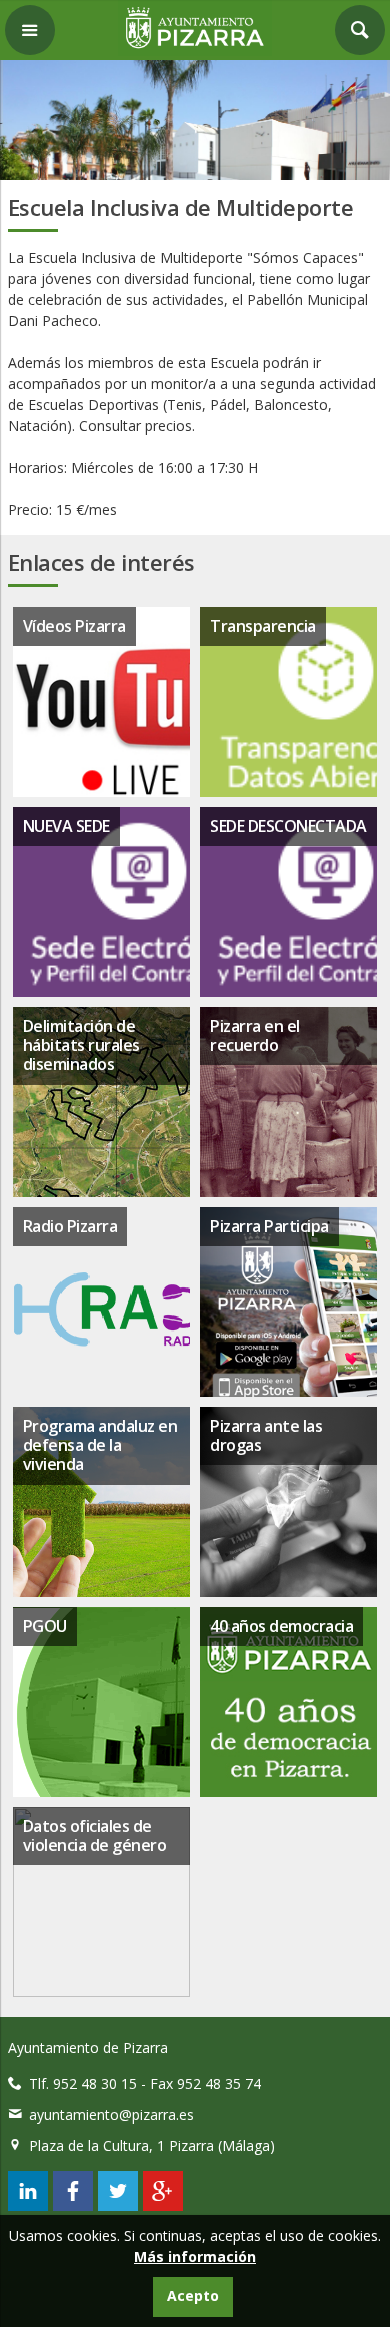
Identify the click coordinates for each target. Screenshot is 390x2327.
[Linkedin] (28, 2205)
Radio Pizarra (70, 1226)
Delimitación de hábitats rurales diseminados (81, 1045)
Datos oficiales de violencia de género (95, 1835)
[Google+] (163, 2205)
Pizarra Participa (269, 1226)
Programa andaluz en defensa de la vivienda (100, 1445)
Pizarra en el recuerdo (255, 1035)
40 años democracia (281, 1626)
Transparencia (263, 626)
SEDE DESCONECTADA (288, 826)
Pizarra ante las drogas (266, 1435)
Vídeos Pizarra (74, 626)
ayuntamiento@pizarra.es (111, 2114)
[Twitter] (118, 2205)
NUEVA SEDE (66, 826)
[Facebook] (73, 2205)
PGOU (45, 1626)
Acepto (193, 2295)
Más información (195, 2256)
